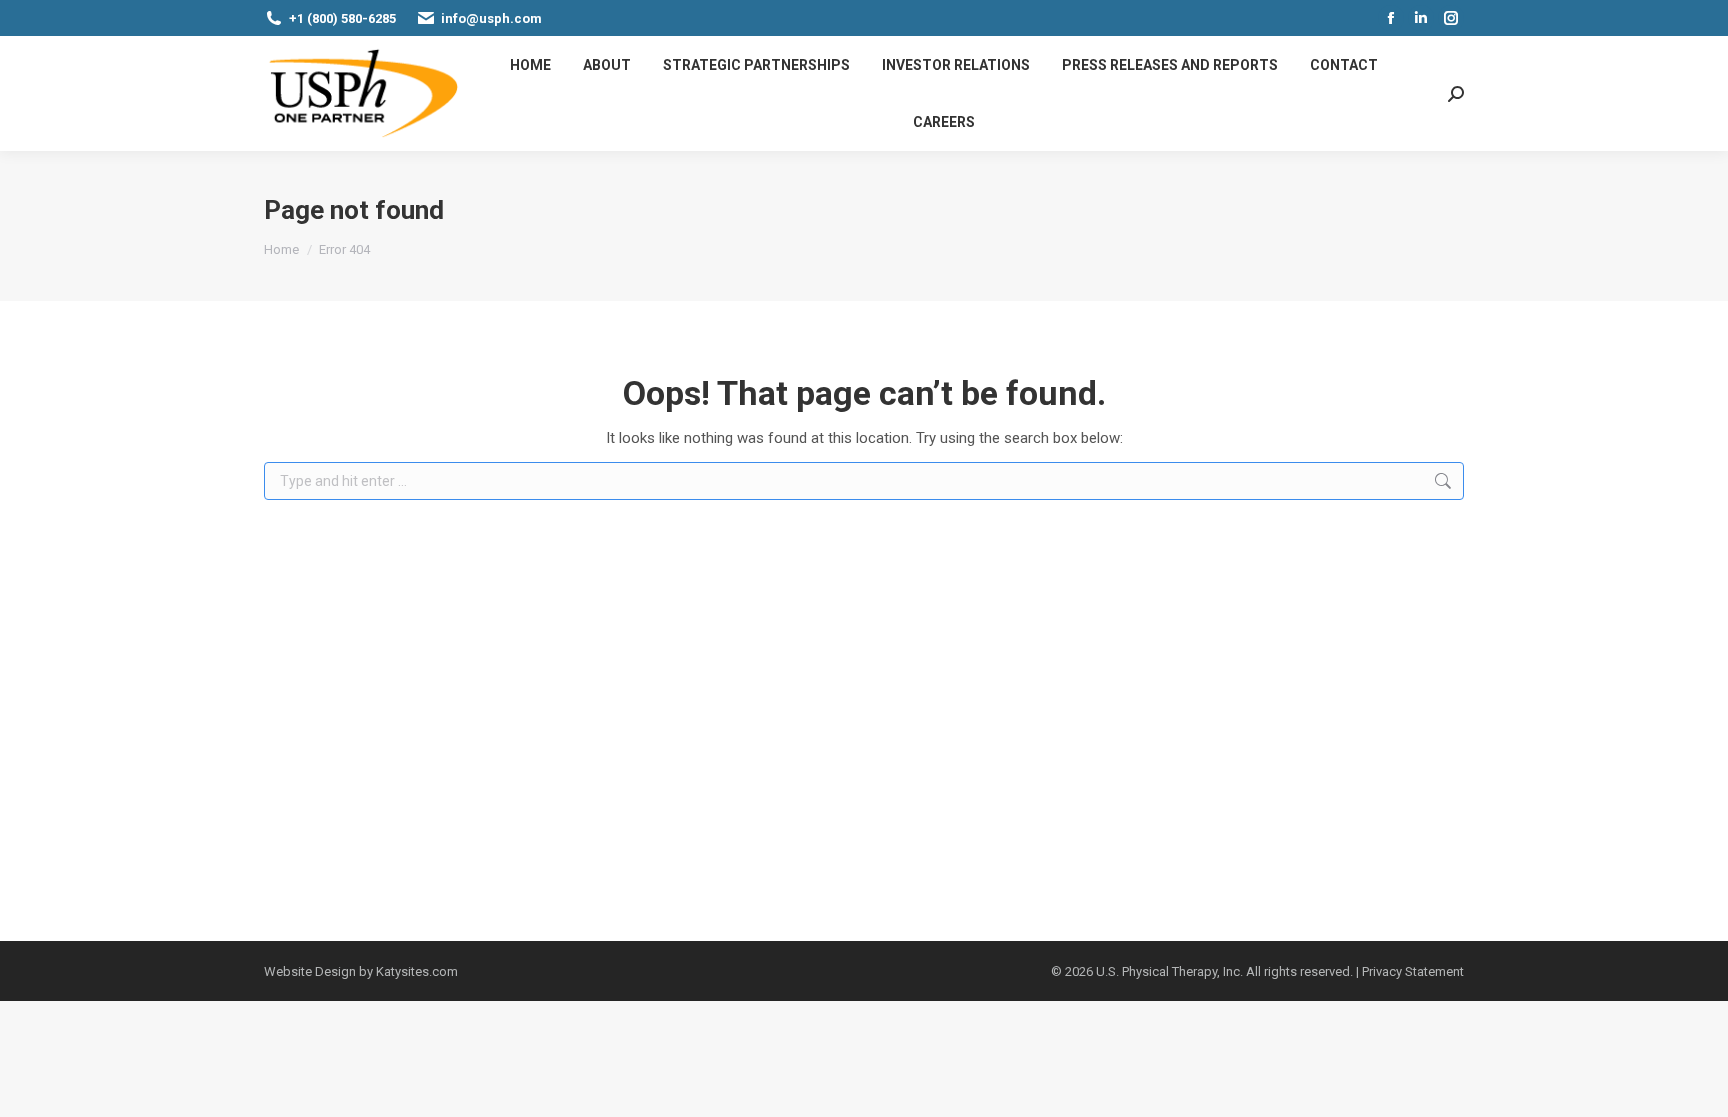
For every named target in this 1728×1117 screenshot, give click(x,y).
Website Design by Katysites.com (361, 971)
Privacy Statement (1413, 971)
